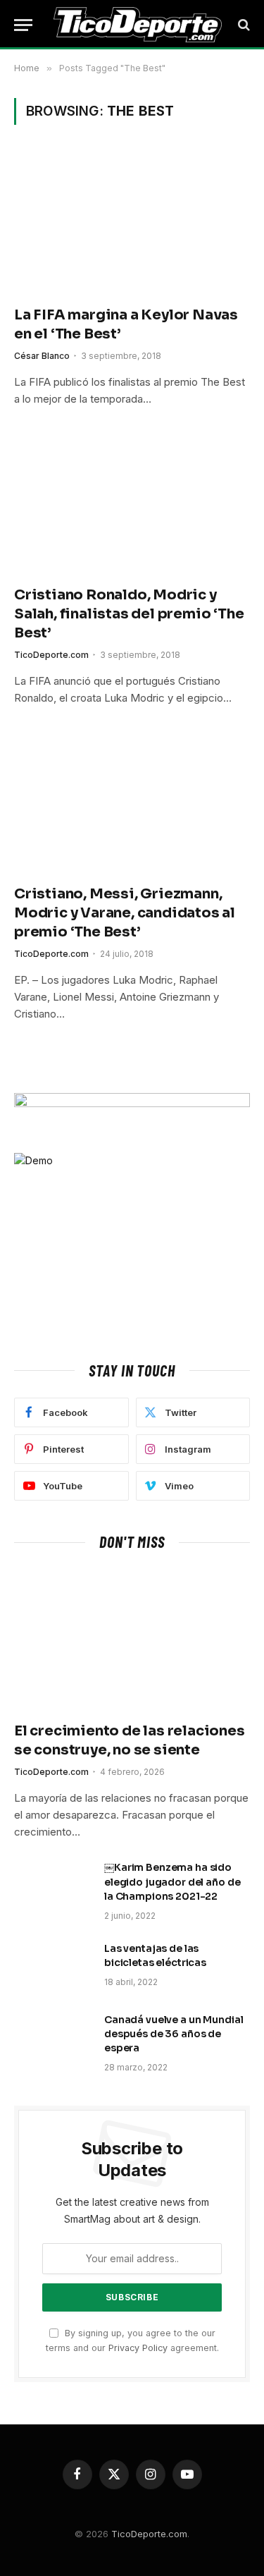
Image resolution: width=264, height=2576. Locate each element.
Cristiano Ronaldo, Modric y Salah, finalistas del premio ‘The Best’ (129, 614)
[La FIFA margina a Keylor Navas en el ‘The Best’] (132, 223)
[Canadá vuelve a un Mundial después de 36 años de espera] (53, 2038)
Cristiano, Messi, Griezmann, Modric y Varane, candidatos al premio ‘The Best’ (125, 913)
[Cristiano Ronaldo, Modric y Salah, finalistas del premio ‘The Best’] (132, 503)
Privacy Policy (138, 2348)
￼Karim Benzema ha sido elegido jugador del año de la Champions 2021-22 (172, 1881)
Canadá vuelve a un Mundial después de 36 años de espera (174, 2034)
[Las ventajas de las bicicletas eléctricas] (53, 1967)
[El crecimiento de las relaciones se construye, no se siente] (132, 1640)
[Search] (243, 25)
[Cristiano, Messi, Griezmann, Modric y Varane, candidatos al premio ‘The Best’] (132, 802)
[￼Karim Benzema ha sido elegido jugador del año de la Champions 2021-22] (53, 1886)
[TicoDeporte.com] (138, 25)
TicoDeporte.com (149, 2534)
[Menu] (23, 25)
